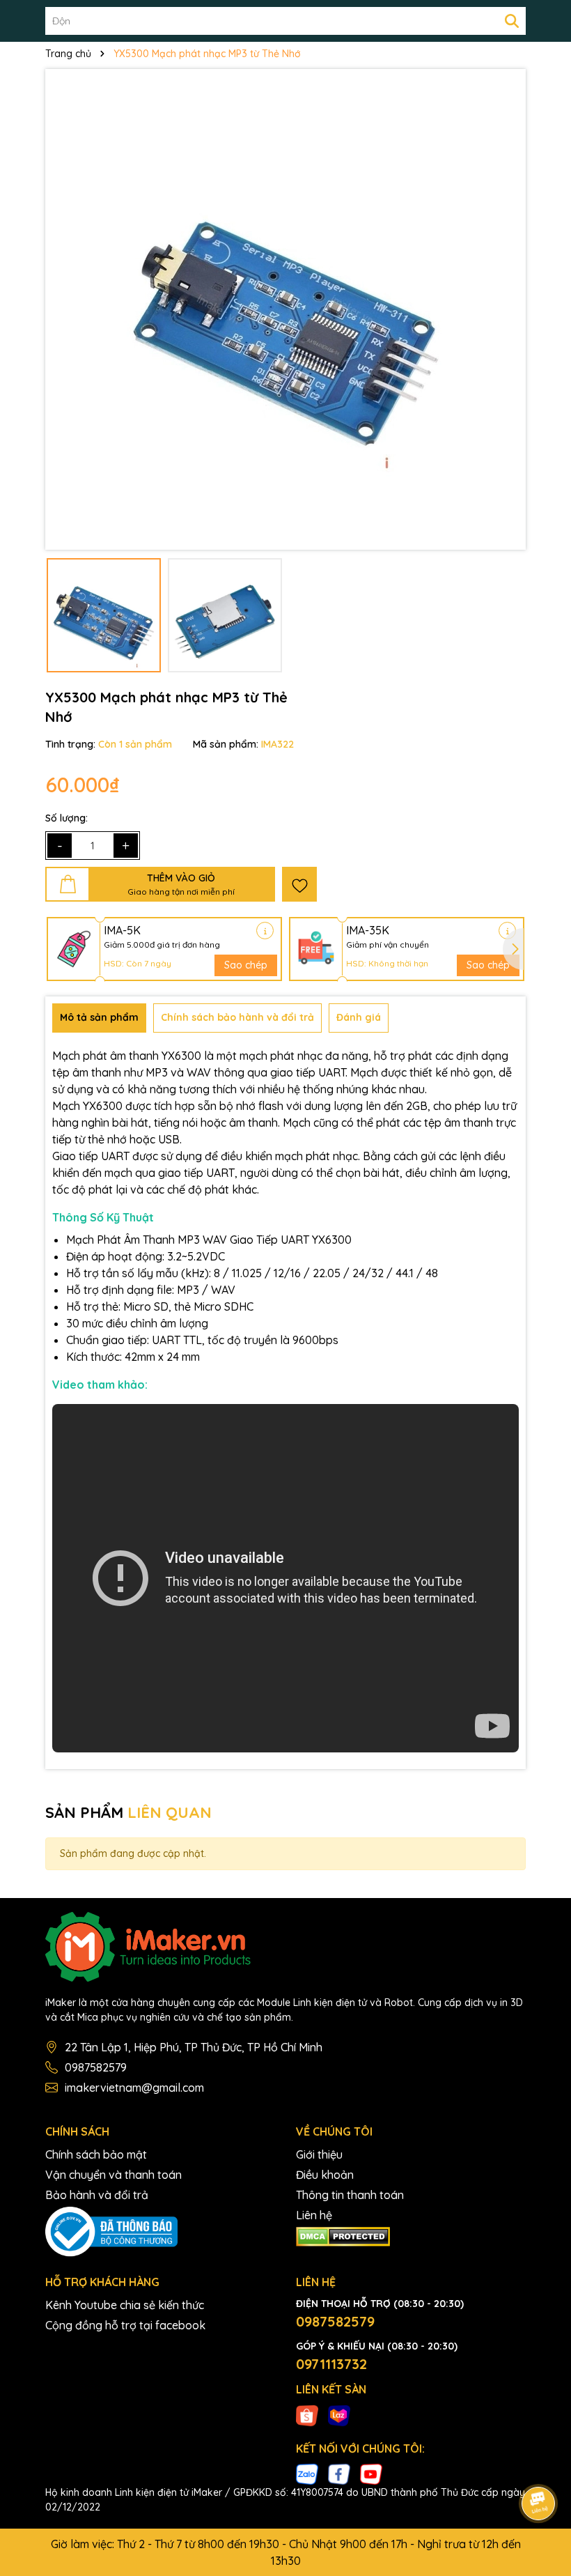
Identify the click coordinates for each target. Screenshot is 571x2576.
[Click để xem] (285, 309)
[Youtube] (371, 2474)
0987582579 (96, 2067)
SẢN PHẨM (128, 1812)
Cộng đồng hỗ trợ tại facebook (125, 2325)
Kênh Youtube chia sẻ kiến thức (125, 2305)
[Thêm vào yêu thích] (299, 884)
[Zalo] (307, 2474)
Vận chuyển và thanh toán (114, 2175)
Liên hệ (314, 2215)
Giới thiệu (319, 2154)
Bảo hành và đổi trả (97, 2195)
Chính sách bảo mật (96, 2154)
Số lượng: (67, 818)
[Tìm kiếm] (512, 21)
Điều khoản (325, 2175)
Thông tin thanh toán (350, 2195)
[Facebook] (339, 2474)
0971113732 (331, 2364)
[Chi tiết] (265, 931)
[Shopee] (307, 2414)
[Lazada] (339, 2414)
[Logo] (285, 1947)
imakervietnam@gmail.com (134, 2088)
